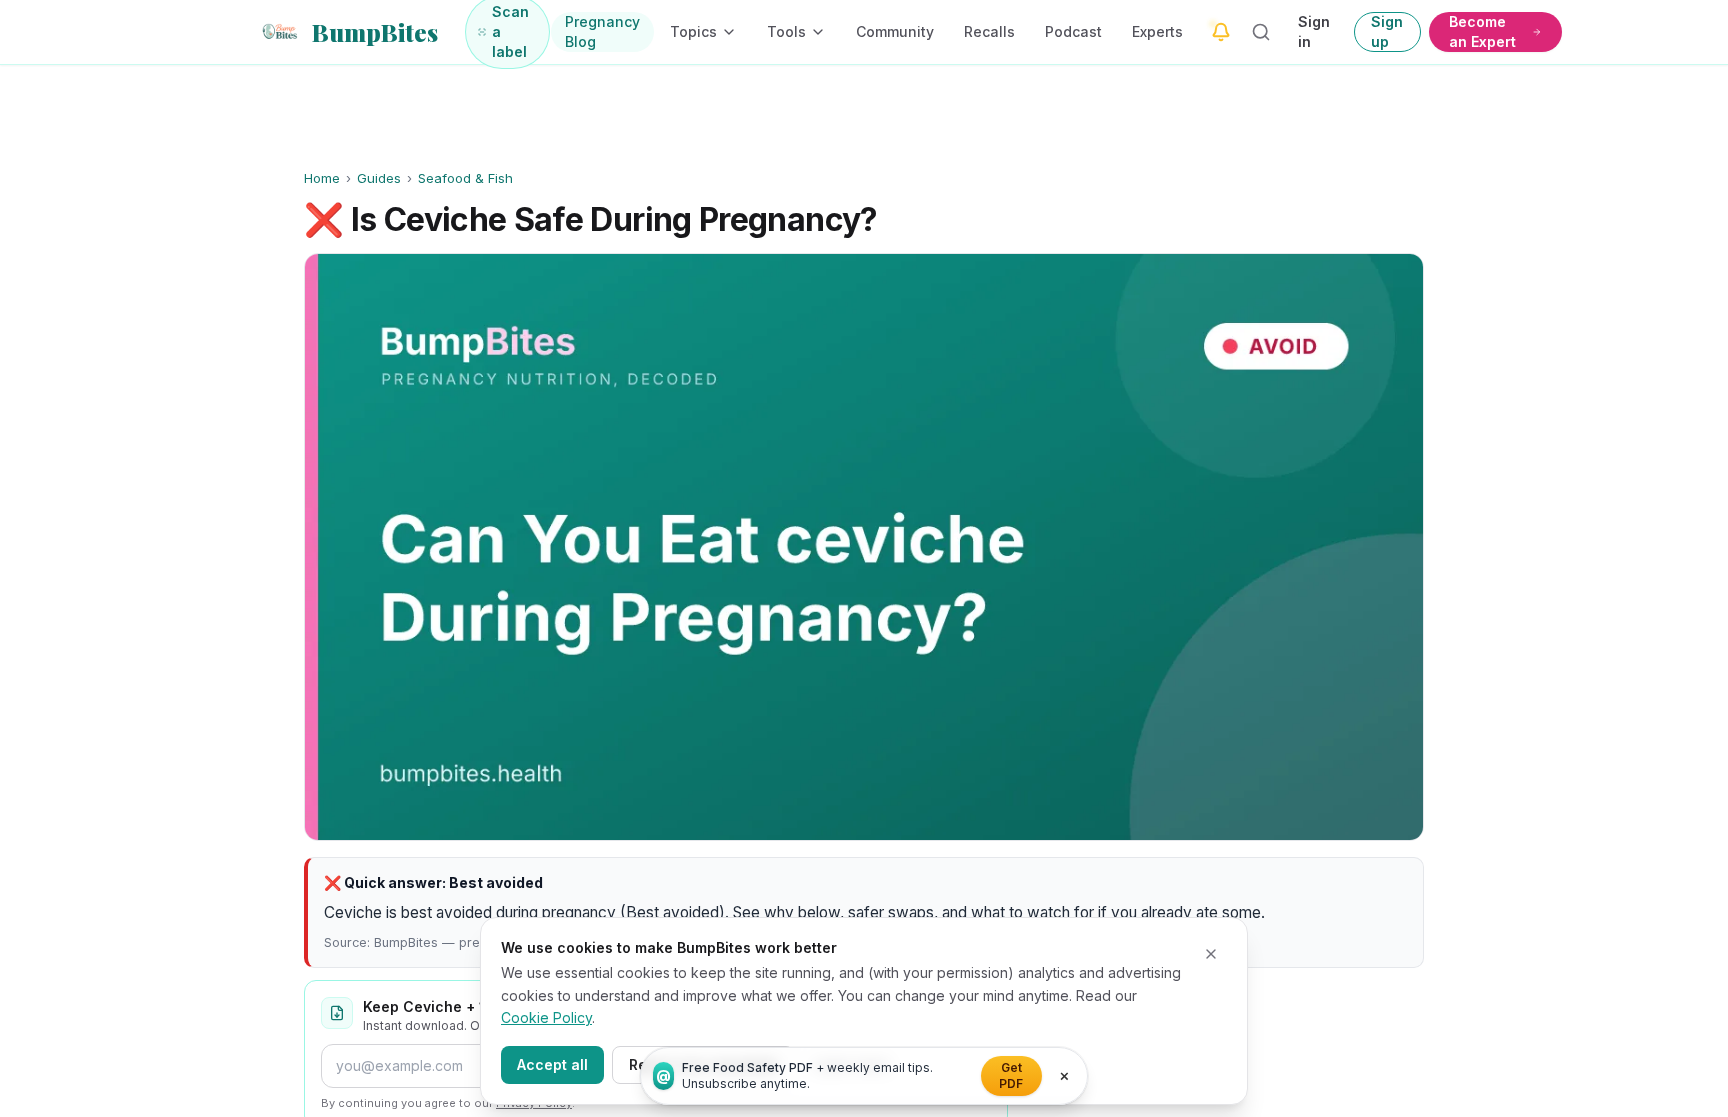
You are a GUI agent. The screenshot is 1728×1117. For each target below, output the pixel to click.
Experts (1157, 31)
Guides (379, 178)
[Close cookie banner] (1211, 954)
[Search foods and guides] (1261, 32)
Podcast (1073, 31)
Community (895, 31)
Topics (693, 31)
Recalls (989, 31)
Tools (786, 31)
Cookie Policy (546, 1017)
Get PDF (1011, 1075)
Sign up (1387, 31)
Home (322, 178)
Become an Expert (1482, 31)
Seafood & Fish (465, 178)
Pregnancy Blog (602, 31)
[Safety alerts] (1221, 32)
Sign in (1314, 31)
